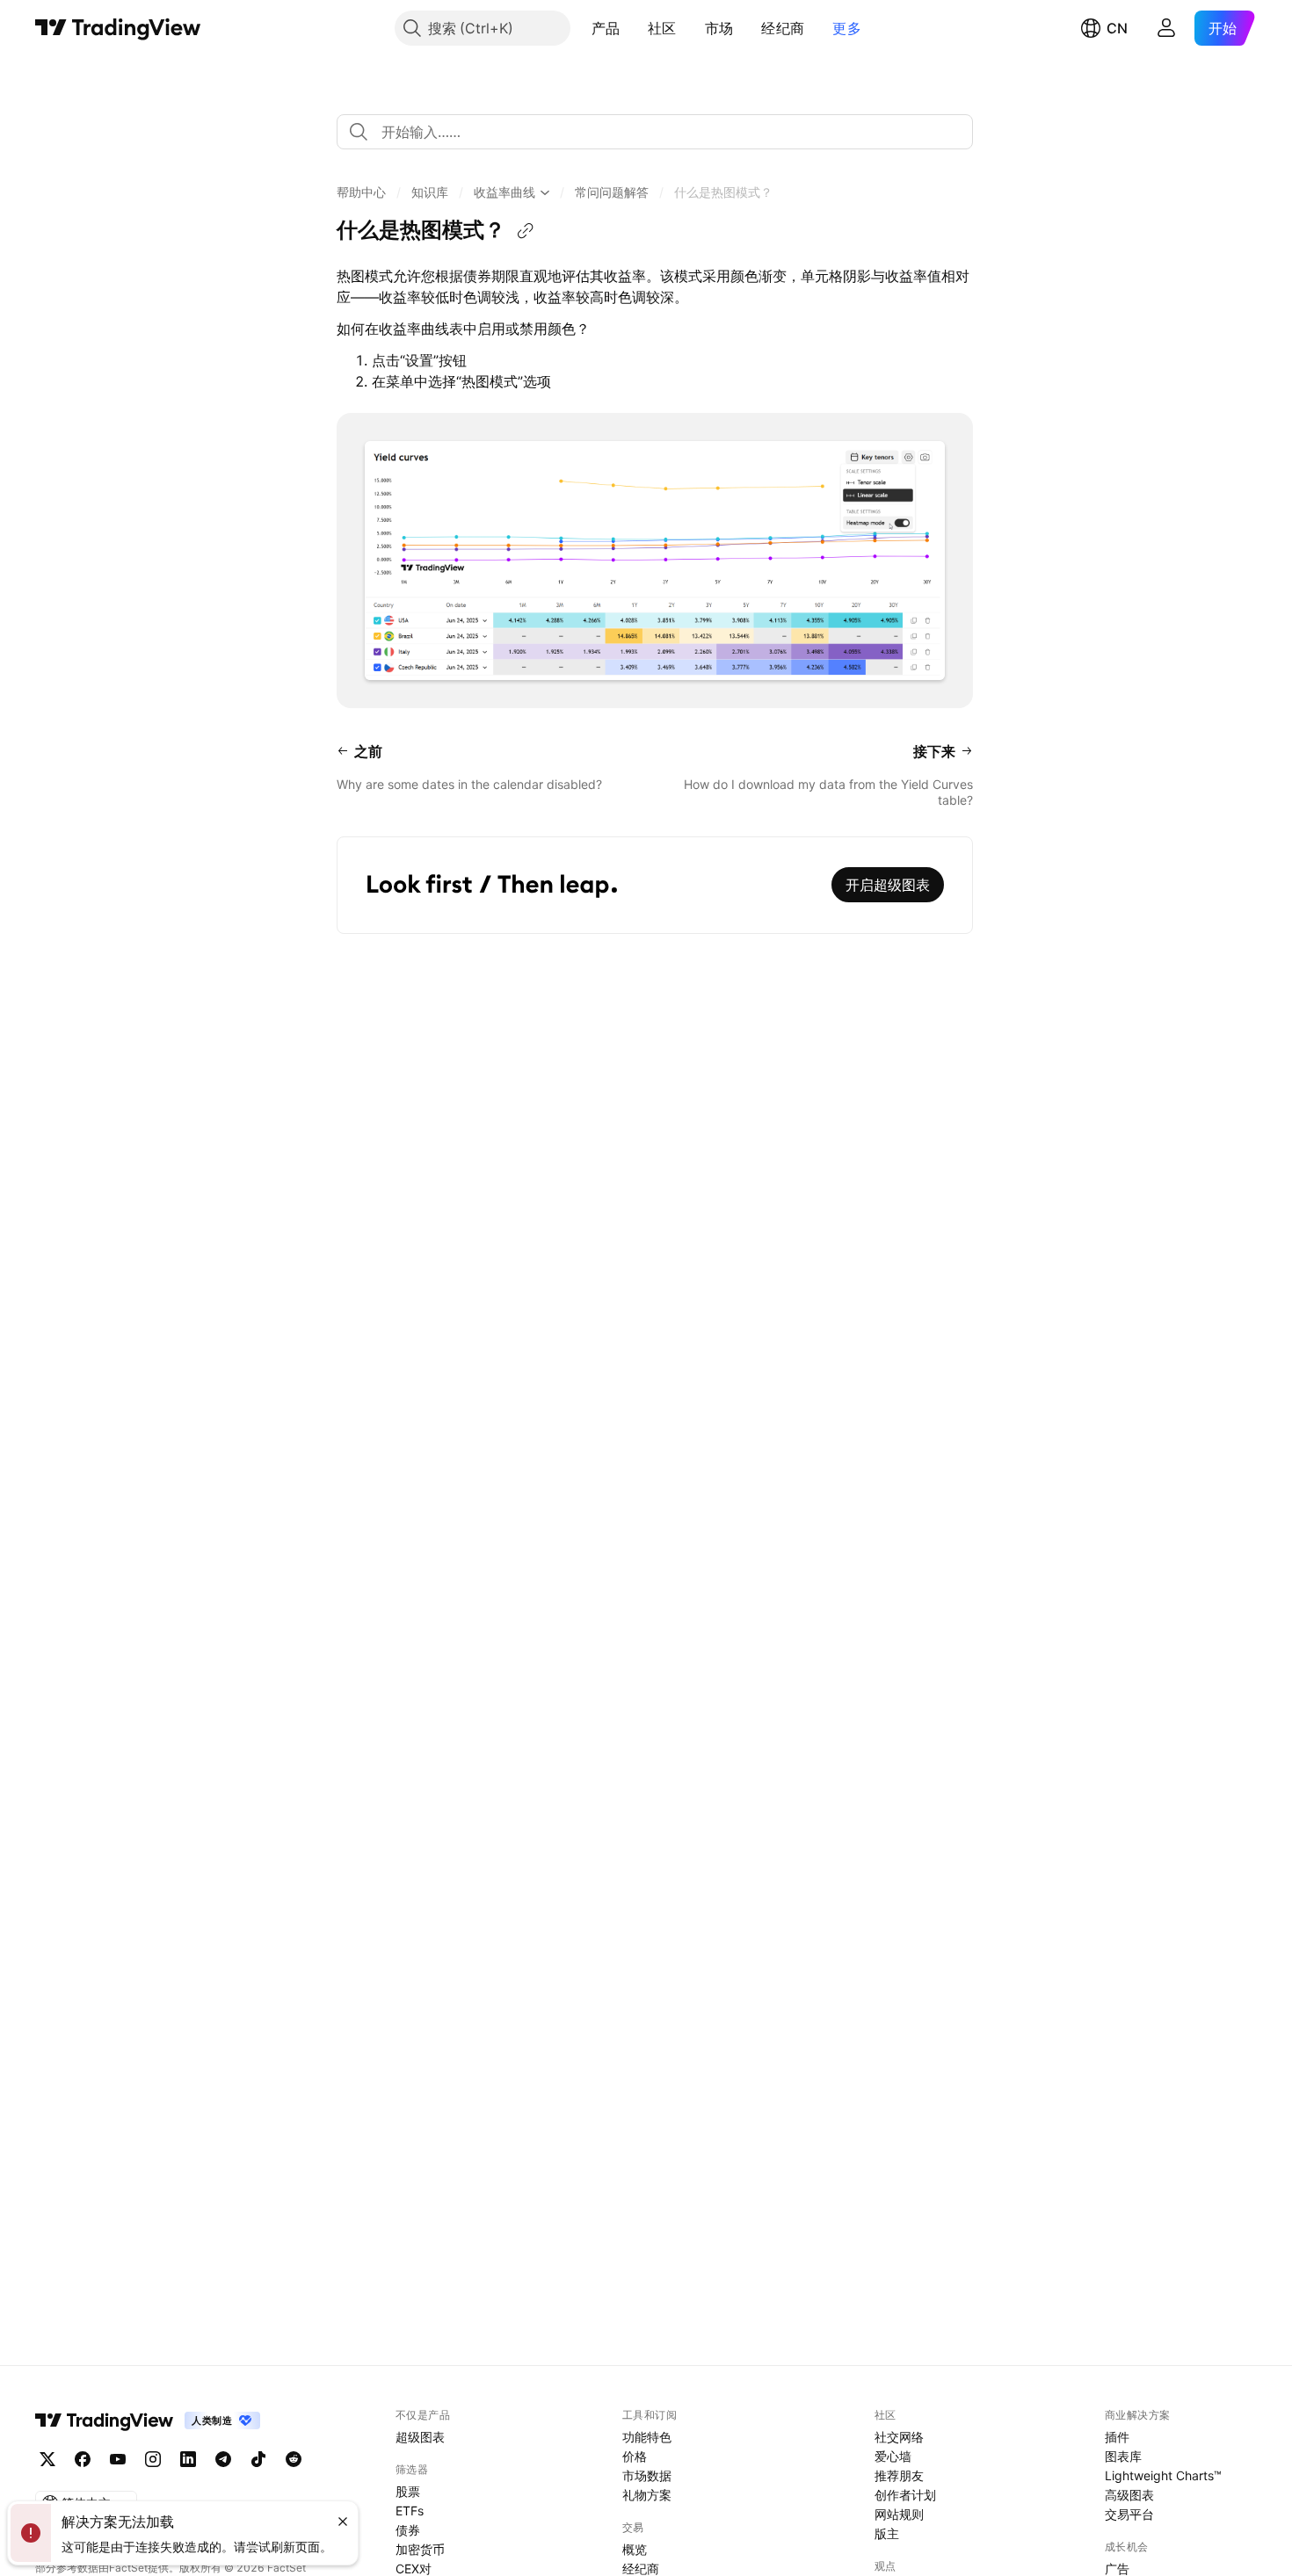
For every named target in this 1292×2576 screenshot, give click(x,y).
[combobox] (655, 132)
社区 (662, 28)
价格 (635, 2456)
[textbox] (662, 132)
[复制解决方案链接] (526, 231)
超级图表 (420, 2437)
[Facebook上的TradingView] (83, 2459)
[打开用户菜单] (1166, 28)
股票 (408, 2491)
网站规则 (899, 2514)
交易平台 (1129, 2514)
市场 (719, 28)
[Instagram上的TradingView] (153, 2459)
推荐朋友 (899, 2475)
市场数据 (647, 2475)
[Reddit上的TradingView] (294, 2459)
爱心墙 (893, 2456)
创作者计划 (905, 2495)
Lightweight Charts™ (1163, 2475)
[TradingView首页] (118, 28)
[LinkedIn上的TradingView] (188, 2459)
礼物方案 (647, 2495)
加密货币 (420, 2549)
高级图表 (1129, 2495)
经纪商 (783, 28)
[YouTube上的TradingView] (118, 2459)
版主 (887, 2533)
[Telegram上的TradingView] (223, 2459)
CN (1117, 28)
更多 (847, 28)
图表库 (1123, 2456)
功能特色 (647, 2437)
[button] (633, 28)
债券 (408, 2530)
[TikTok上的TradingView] (258, 2459)
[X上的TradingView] (47, 2459)
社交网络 (899, 2437)
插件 (1117, 2437)
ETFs (410, 2511)
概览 (635, 2549)
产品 (606, 28)
